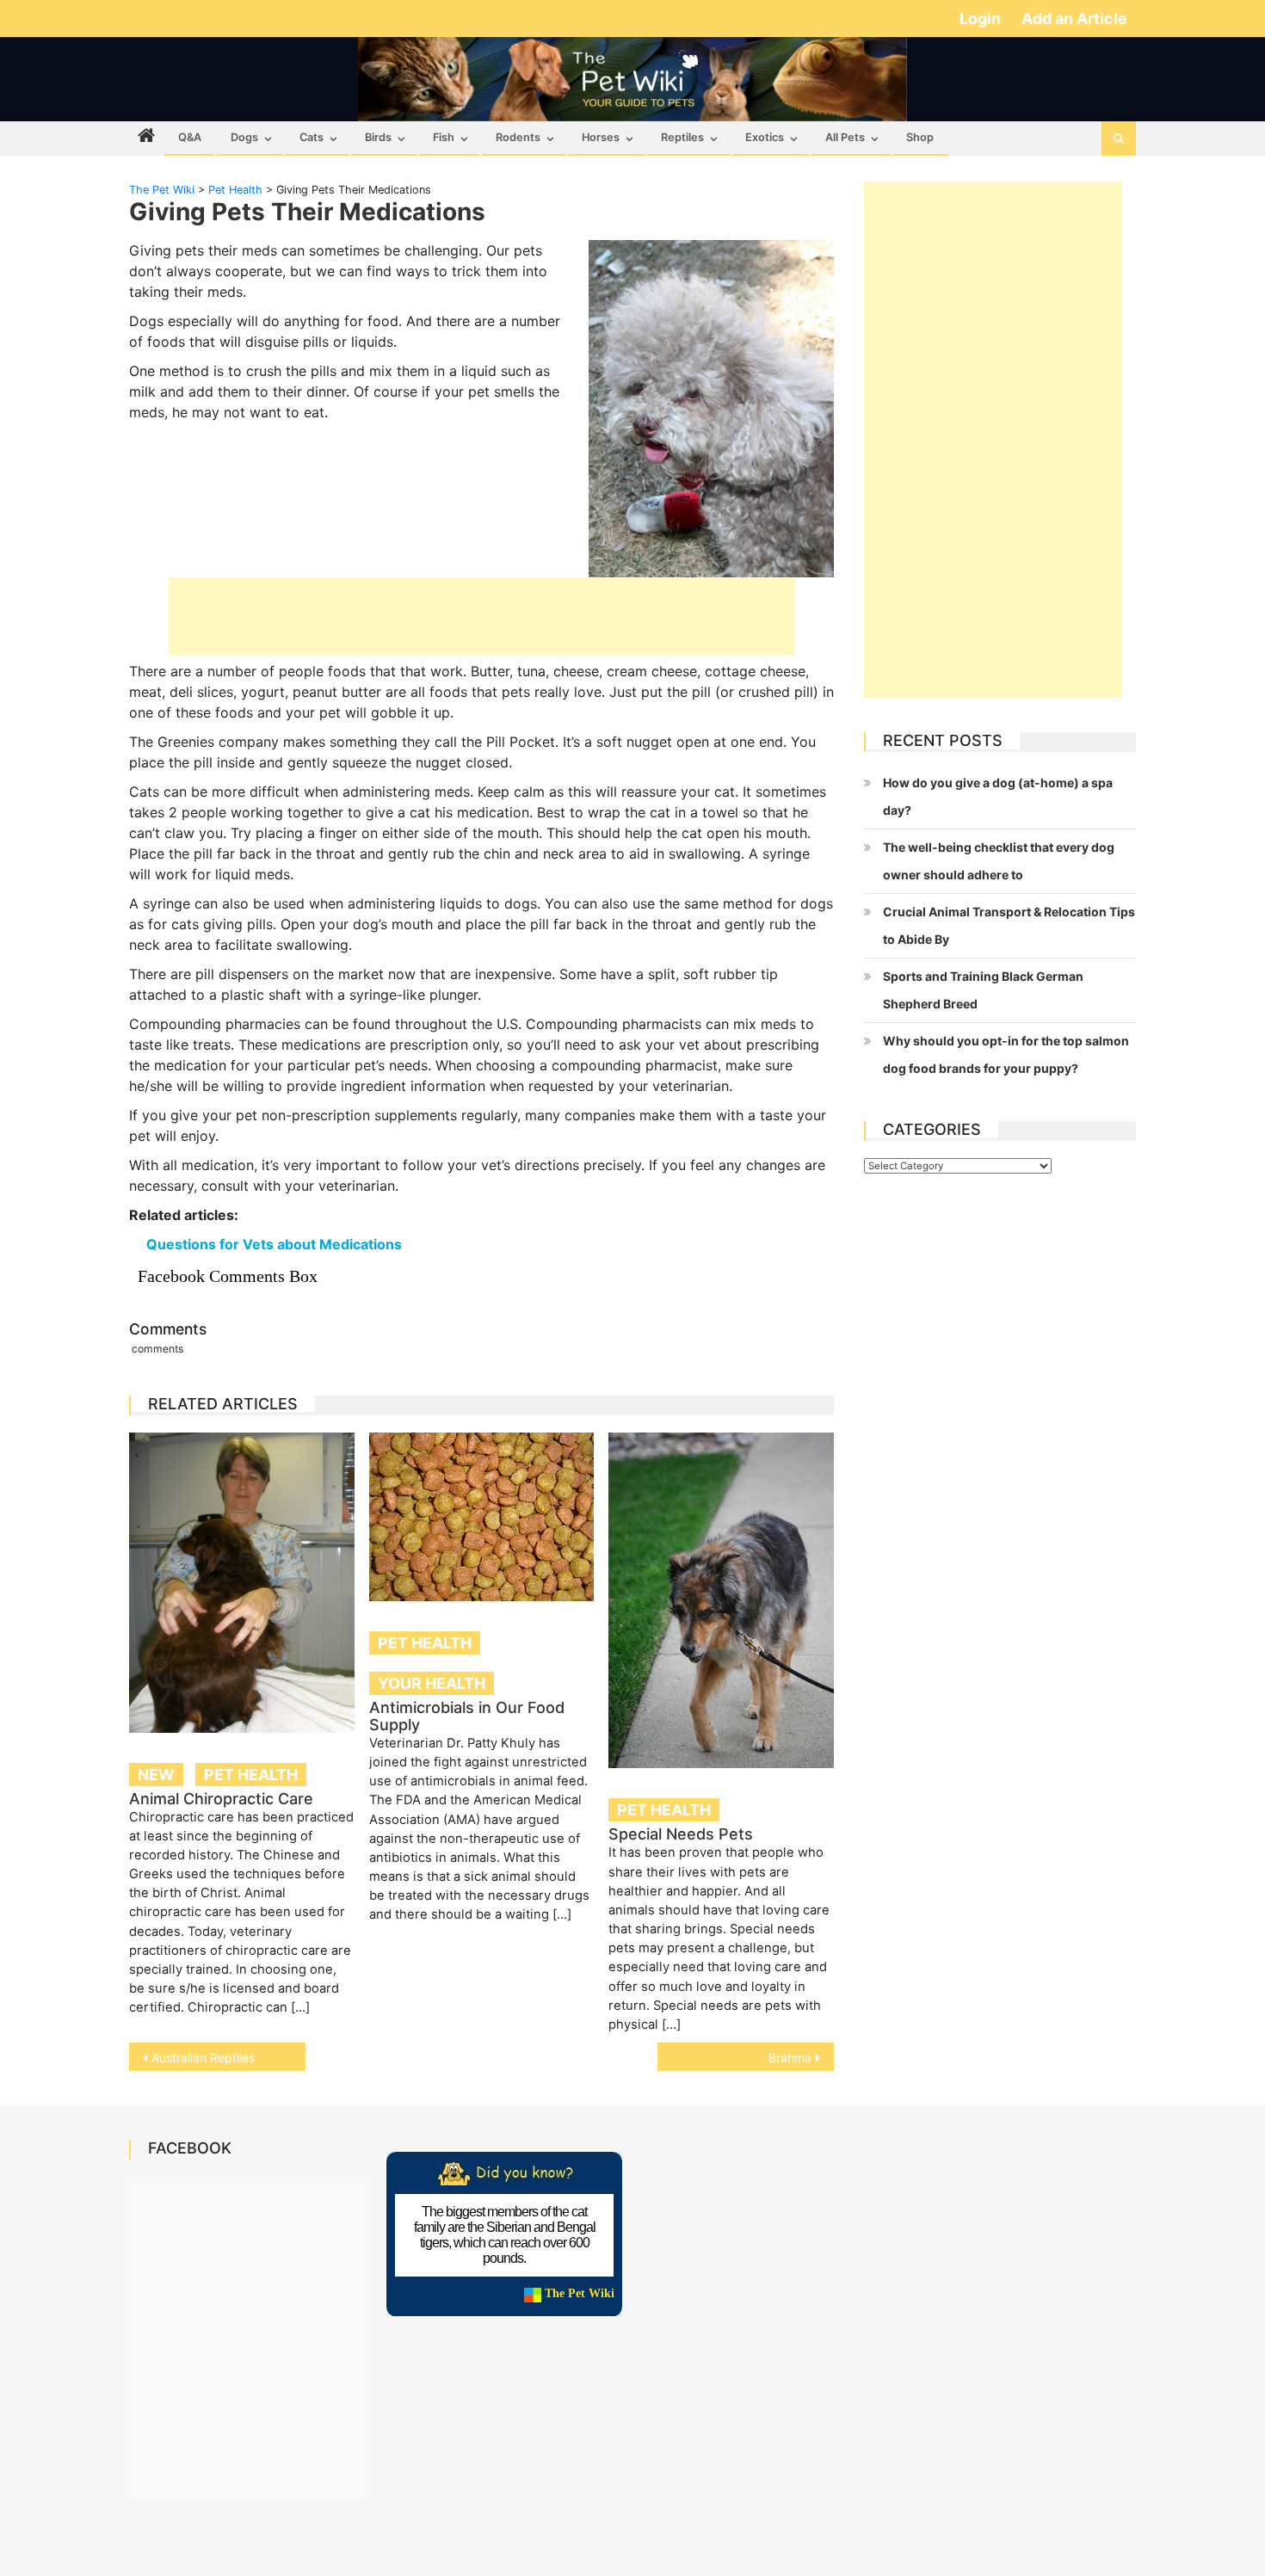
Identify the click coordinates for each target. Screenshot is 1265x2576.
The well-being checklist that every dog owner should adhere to (999, 861)
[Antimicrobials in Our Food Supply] (482, 1517)
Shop (920, 137)
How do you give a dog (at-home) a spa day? (998, 796)
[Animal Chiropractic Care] (242, 1583)
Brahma (790, 2058)
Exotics (765, 137)
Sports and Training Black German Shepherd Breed (983, 990)
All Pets (845, 137)
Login (982, 18)
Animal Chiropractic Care (221, 1799)
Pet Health (251, 1775)
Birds (378, 137)
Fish (444, 137)
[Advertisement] (482, 616)
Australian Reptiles (203, 2058)
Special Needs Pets (681, 1834)
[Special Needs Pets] (721, 1601)
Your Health (432, 1683)
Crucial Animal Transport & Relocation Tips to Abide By (1009, 925)
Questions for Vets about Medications (274, 1244)
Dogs (244, 137)
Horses (601, 137)
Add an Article (1074, 18)
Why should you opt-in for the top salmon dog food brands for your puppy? (1006, 1054)
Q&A (190, 137)
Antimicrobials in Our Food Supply (467, 1716)
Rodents (518, 137)
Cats (312, 137)
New (156, 1775)
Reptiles (682, 137)
